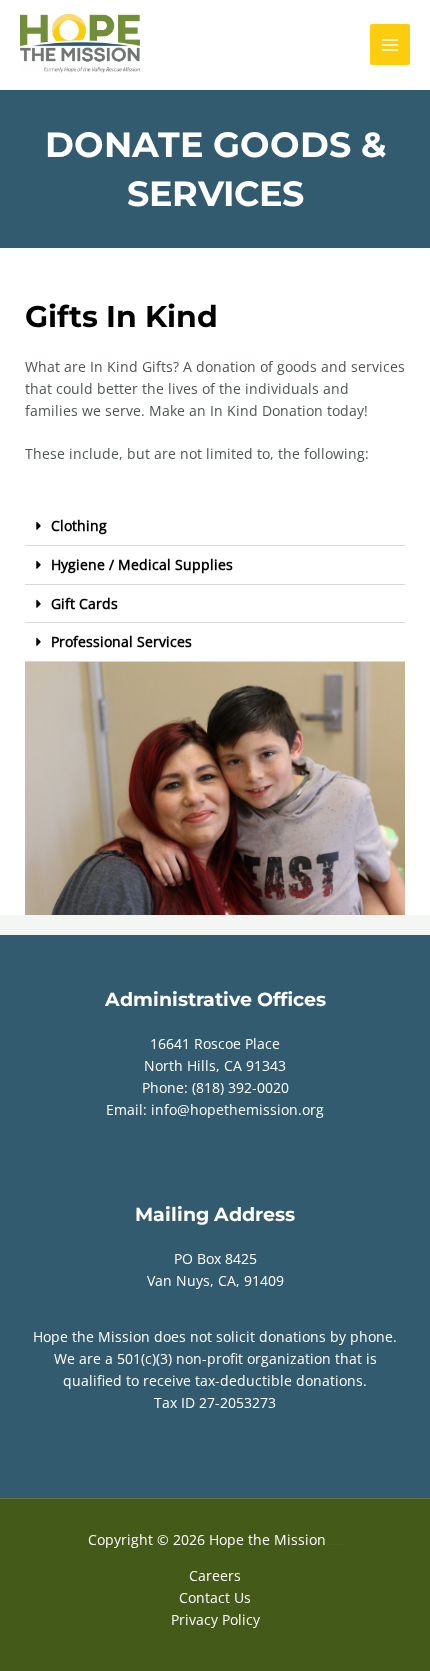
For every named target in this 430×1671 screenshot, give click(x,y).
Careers (215, 1575)
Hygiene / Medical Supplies (142, 564)
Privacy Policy (215, 1619)
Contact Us (215, 1597)
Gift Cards (84, 603)
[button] (215, 526)
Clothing (79, 525)
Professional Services (121, 641)
